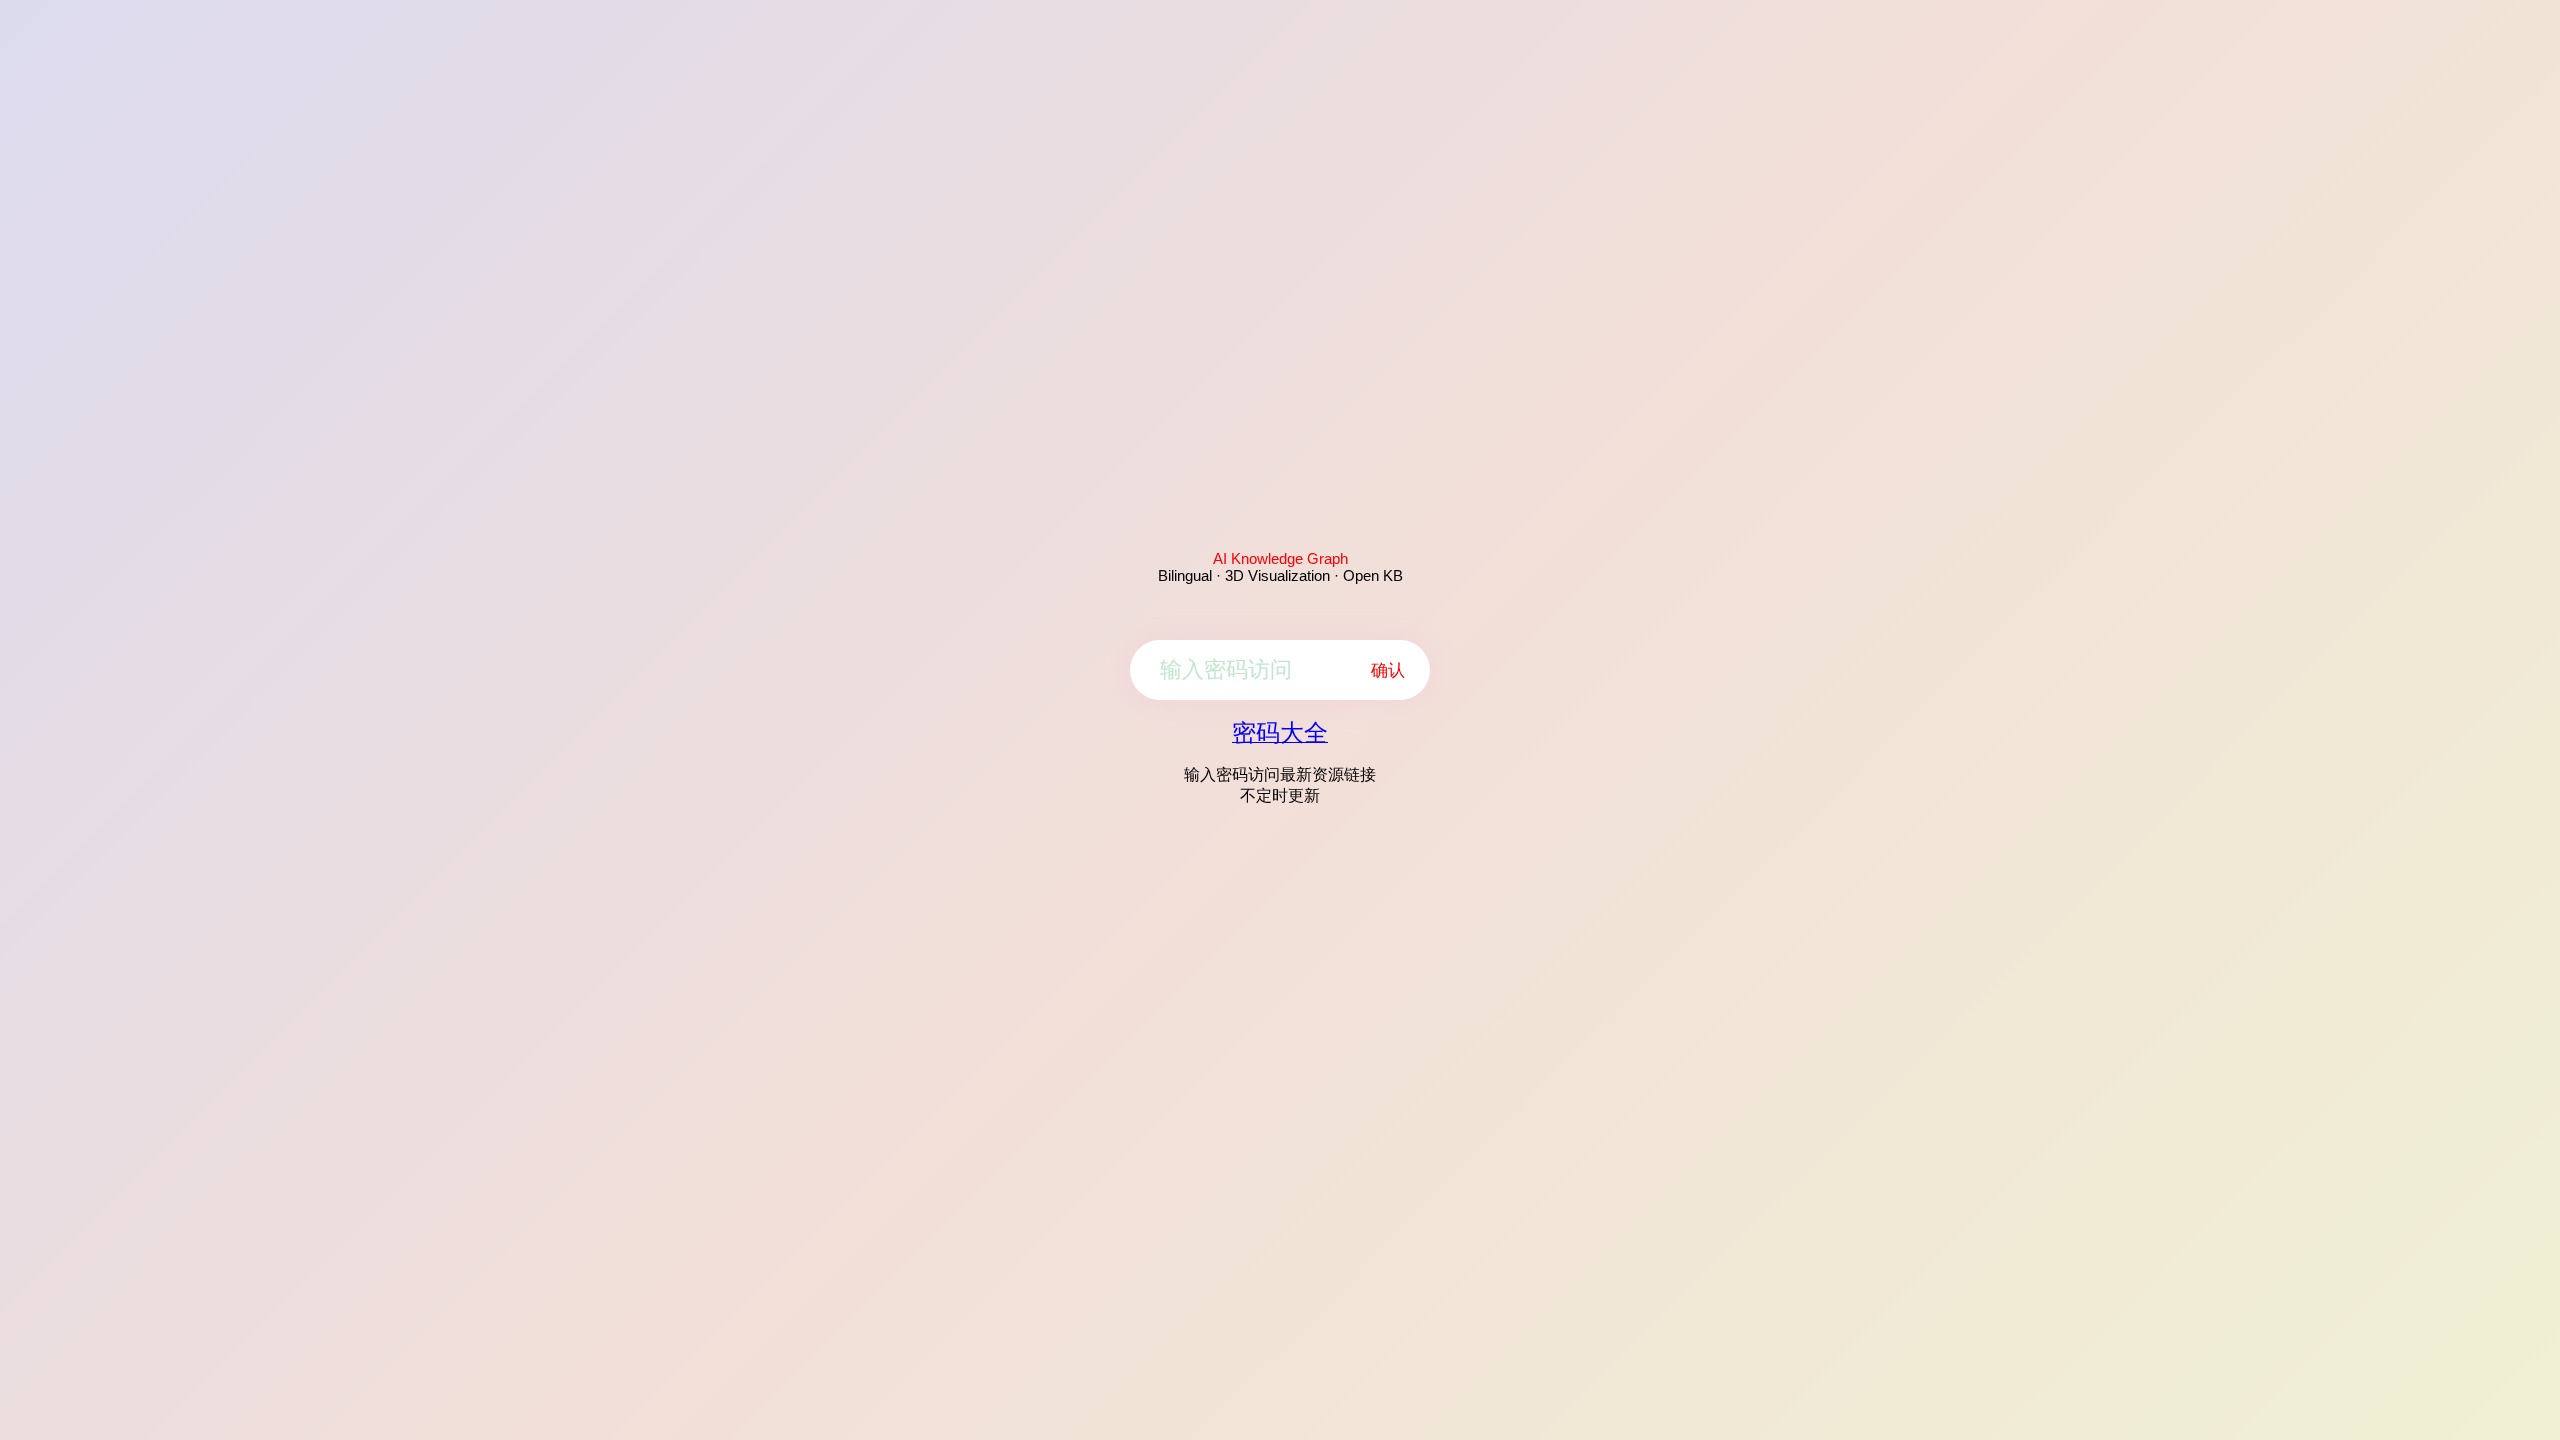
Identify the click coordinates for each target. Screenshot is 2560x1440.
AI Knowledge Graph (1280, 558)
